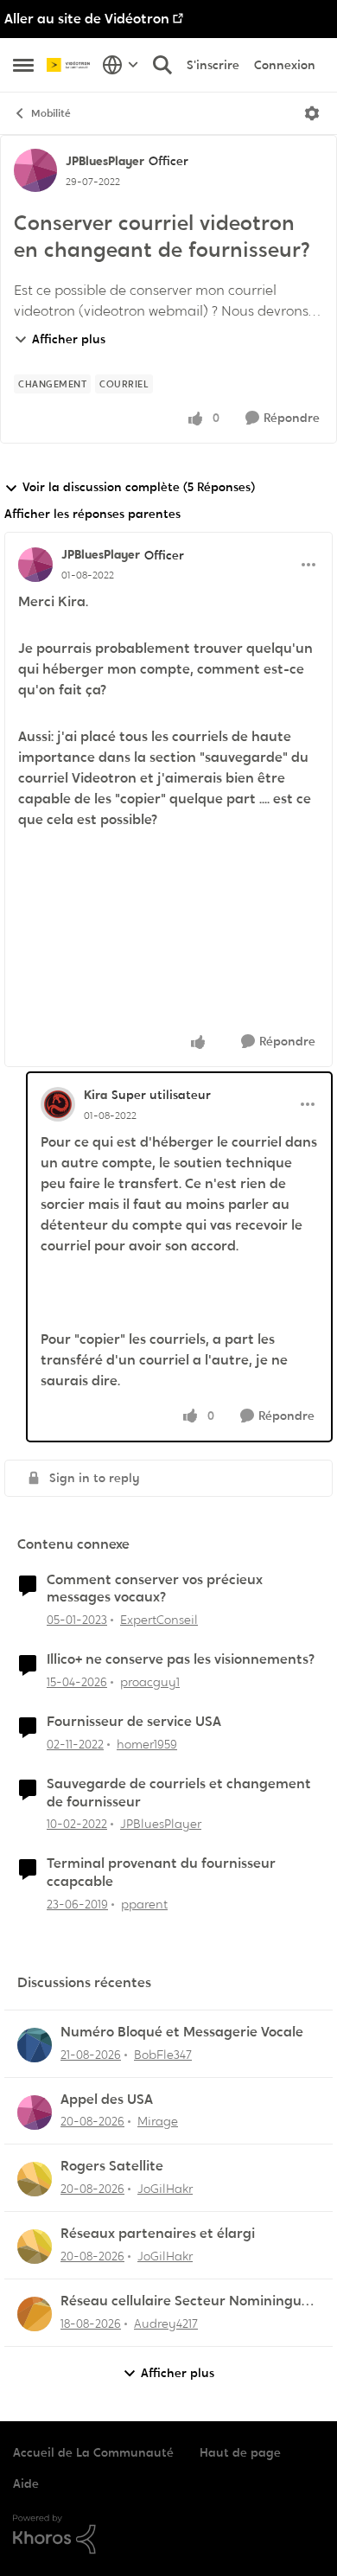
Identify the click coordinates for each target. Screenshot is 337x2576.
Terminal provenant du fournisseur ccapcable (161, 1873)
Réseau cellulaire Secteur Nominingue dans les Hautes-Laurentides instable (185, 2301)
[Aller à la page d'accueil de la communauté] (70, 65)
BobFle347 (163, 2055)
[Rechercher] (162, 65)
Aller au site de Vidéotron (87, 19)
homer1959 (147, 1744)
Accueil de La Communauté (93, 2452)
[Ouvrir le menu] (312, 113)
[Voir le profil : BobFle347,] (35, 2045)
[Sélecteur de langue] (121, 65)
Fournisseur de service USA (134, 1722)
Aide (26, 2483)
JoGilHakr (165, 2189)
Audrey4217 (166, 2324)
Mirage (158, 2121)
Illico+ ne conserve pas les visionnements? (181, 1659)
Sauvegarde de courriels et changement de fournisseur (179, 1793)
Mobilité (51, 113)
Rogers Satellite (112, 2166)
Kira (95, 1095)
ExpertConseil (159, 1620)
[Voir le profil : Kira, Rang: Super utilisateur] (58, 1104)
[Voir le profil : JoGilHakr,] (35, 2179)
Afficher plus (69, 339)
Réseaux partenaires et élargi (158, 2234)
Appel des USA (107, 2100)
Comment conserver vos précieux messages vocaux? (155, 1589)
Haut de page (240, 2452)
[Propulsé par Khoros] (168, 2534)
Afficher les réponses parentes (92, 514)
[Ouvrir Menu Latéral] (23, 65)
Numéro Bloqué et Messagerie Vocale (182, 2032)
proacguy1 (150, 1682)
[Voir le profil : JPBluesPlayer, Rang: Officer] (35, 170)
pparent (144, 1904)
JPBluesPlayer (105, 161)
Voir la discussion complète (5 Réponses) (139, 487)
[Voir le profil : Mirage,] (35, 2113)
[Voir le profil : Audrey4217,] (35, 2314)
